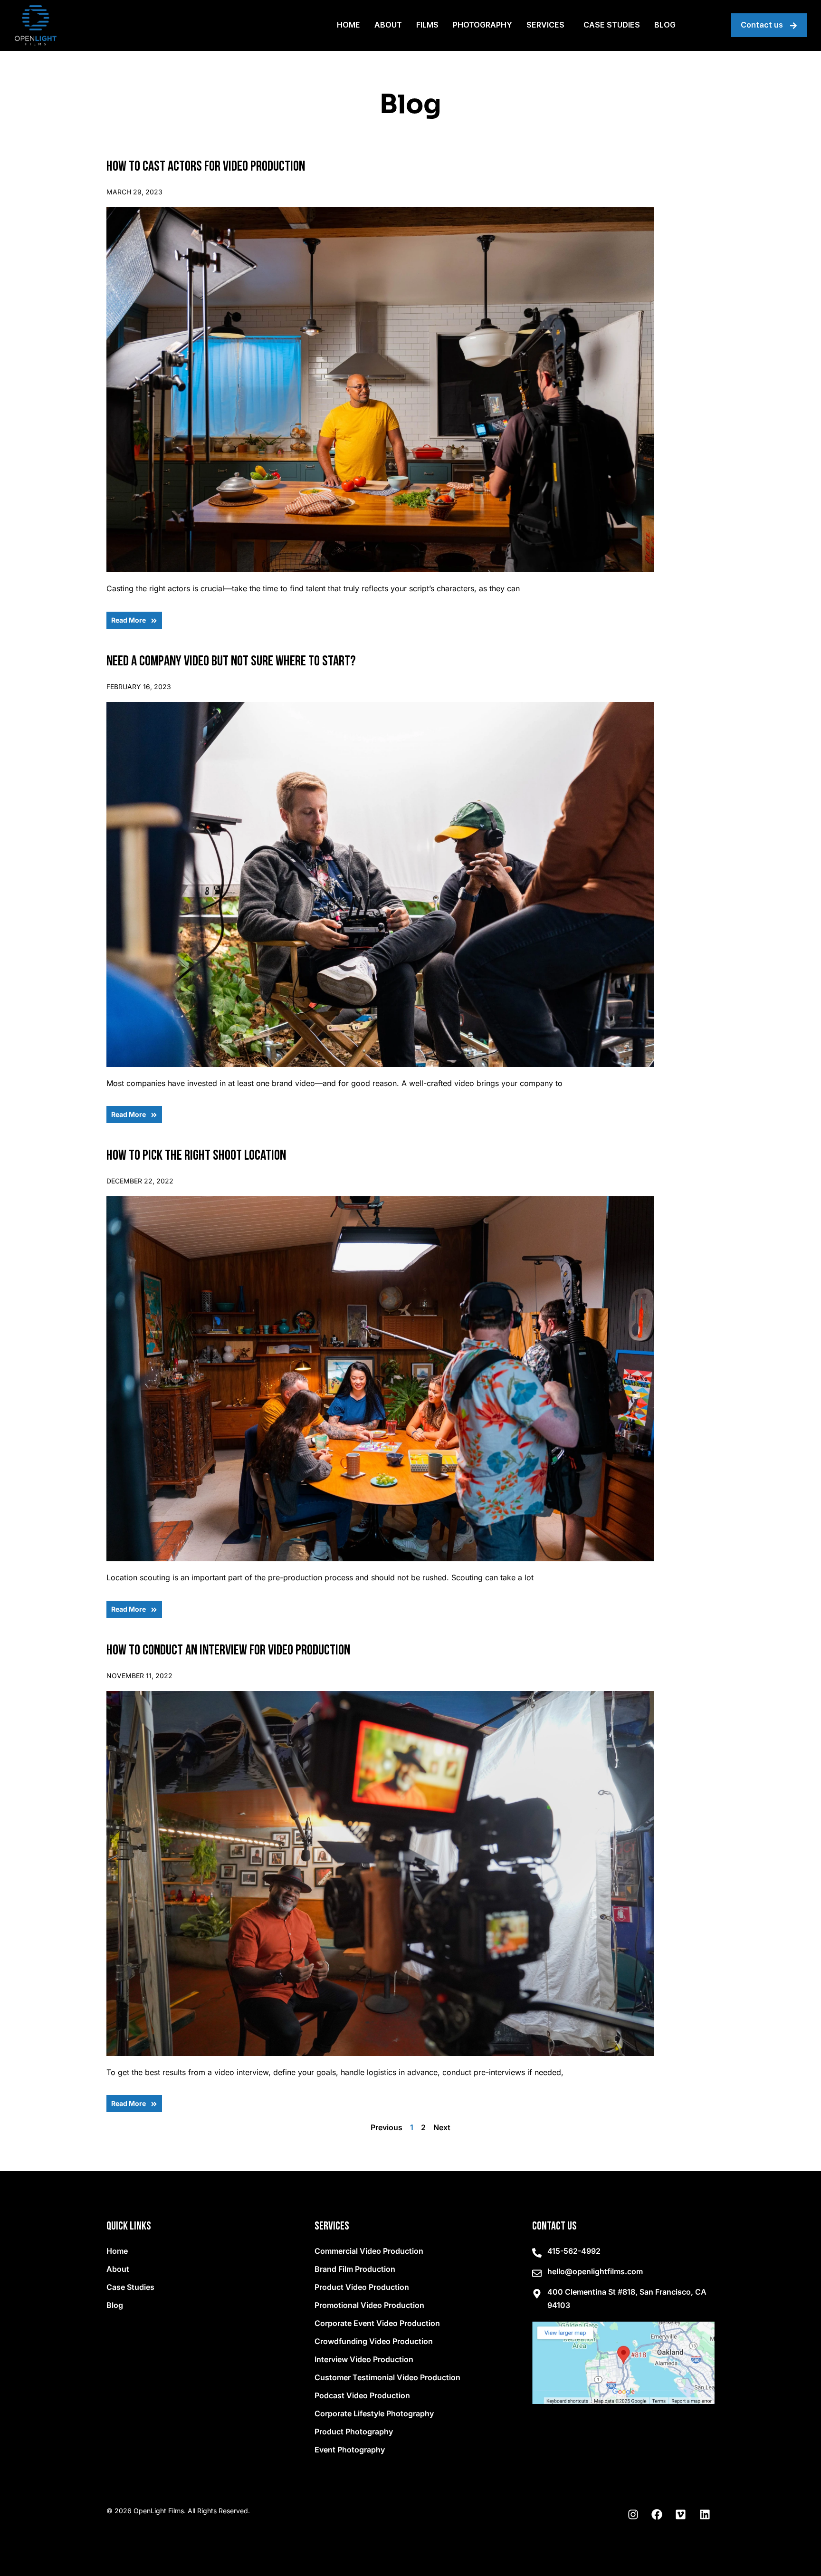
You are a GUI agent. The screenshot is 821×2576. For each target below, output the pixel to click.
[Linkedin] (705, 2514)
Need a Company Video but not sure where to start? (231, 662)
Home (348, 25)
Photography (482, 25)
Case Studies (612, 25)
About (388, 25)
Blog (665, 25)
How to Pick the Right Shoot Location (196, 1156)
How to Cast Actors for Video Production (206, 167)
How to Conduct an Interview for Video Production (228, 1651)
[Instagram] (633, 2514)
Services (545, 25)
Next (442, 2127)
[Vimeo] (681, 2514)
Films (427, 25)
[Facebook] (657, 2514)
